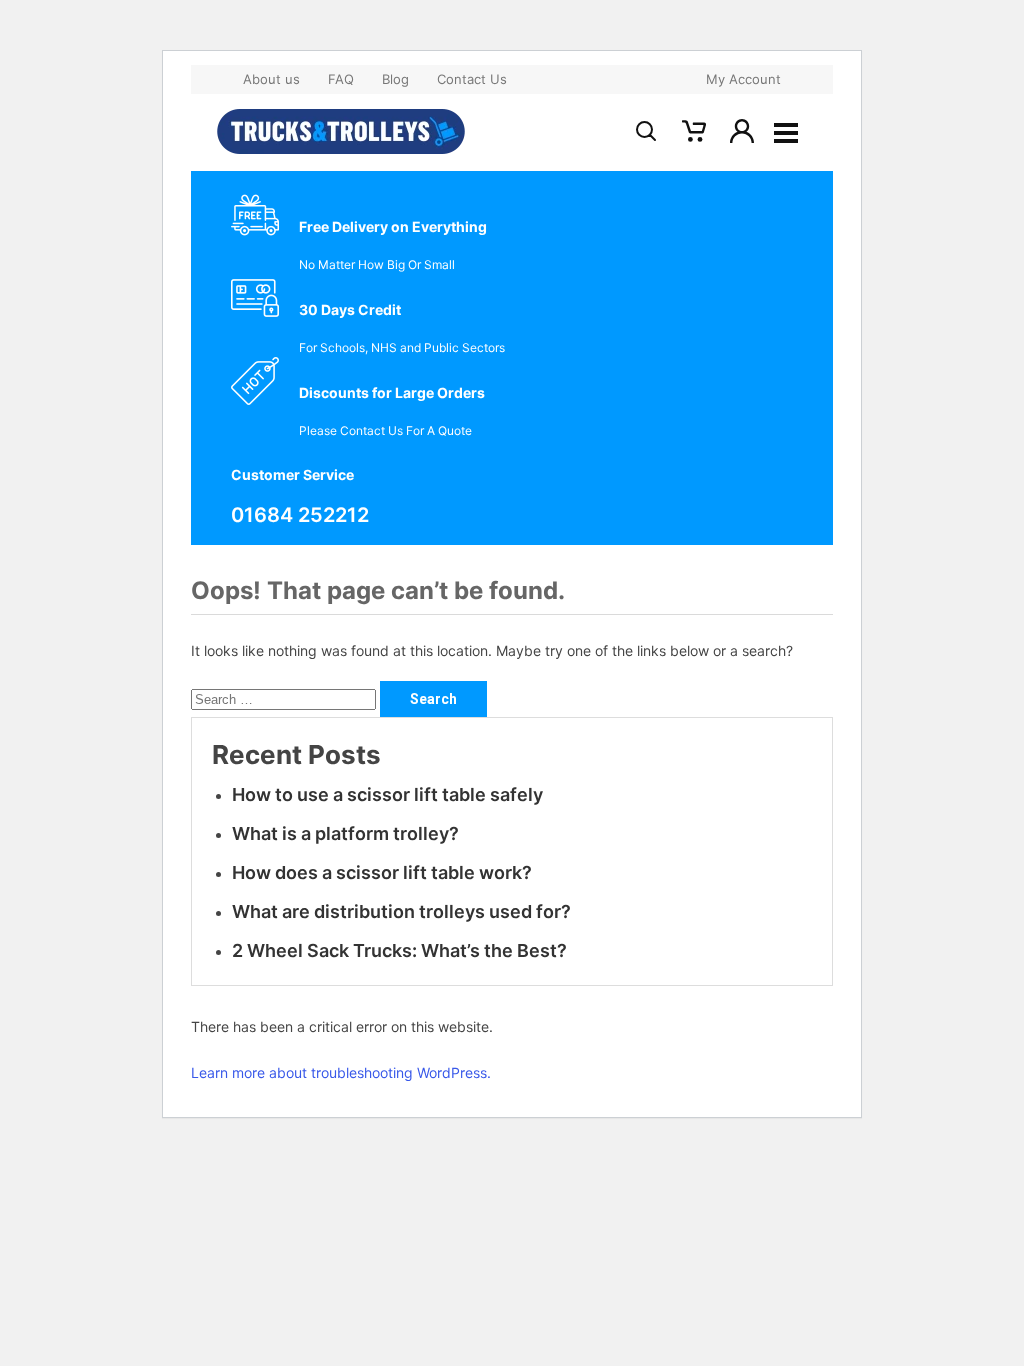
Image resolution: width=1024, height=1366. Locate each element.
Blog (395, 79)
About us (271, 79)
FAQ (341, 79)
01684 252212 (300, 515)
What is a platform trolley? (345, 833)
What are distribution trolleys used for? (401, 911)
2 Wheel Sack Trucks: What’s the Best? (399, 950)
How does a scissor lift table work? (382, 872)
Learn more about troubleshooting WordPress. (341, 1072)
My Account (743, 79)
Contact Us (472, 79)
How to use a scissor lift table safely (389, 794)
